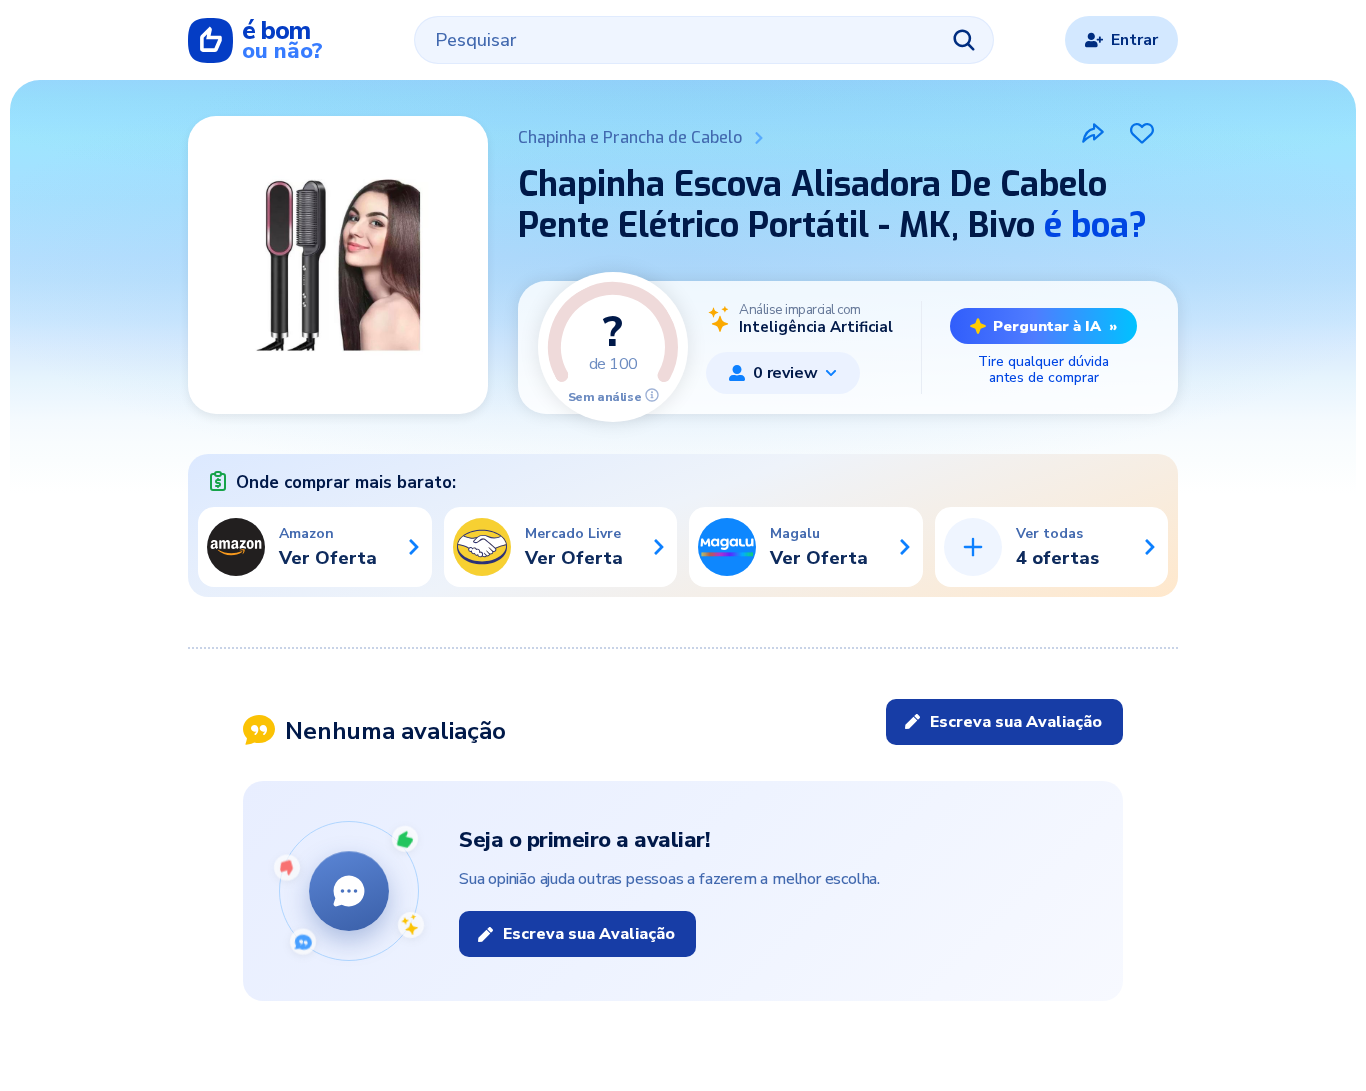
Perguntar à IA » (1055, 326)
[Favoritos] (1142, 133)
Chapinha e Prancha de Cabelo (630, 137)
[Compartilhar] (1093, 133)
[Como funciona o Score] (652, 395)
